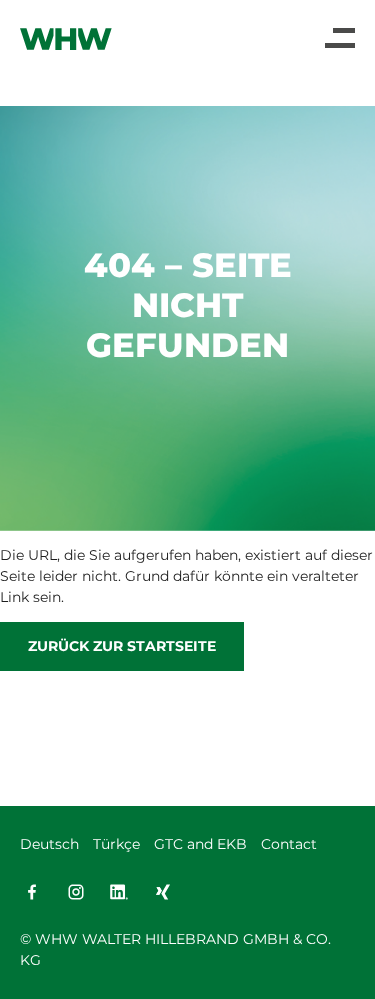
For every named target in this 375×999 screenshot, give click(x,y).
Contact (289, 844)
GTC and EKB (200, 844)
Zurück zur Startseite (122, 646)
